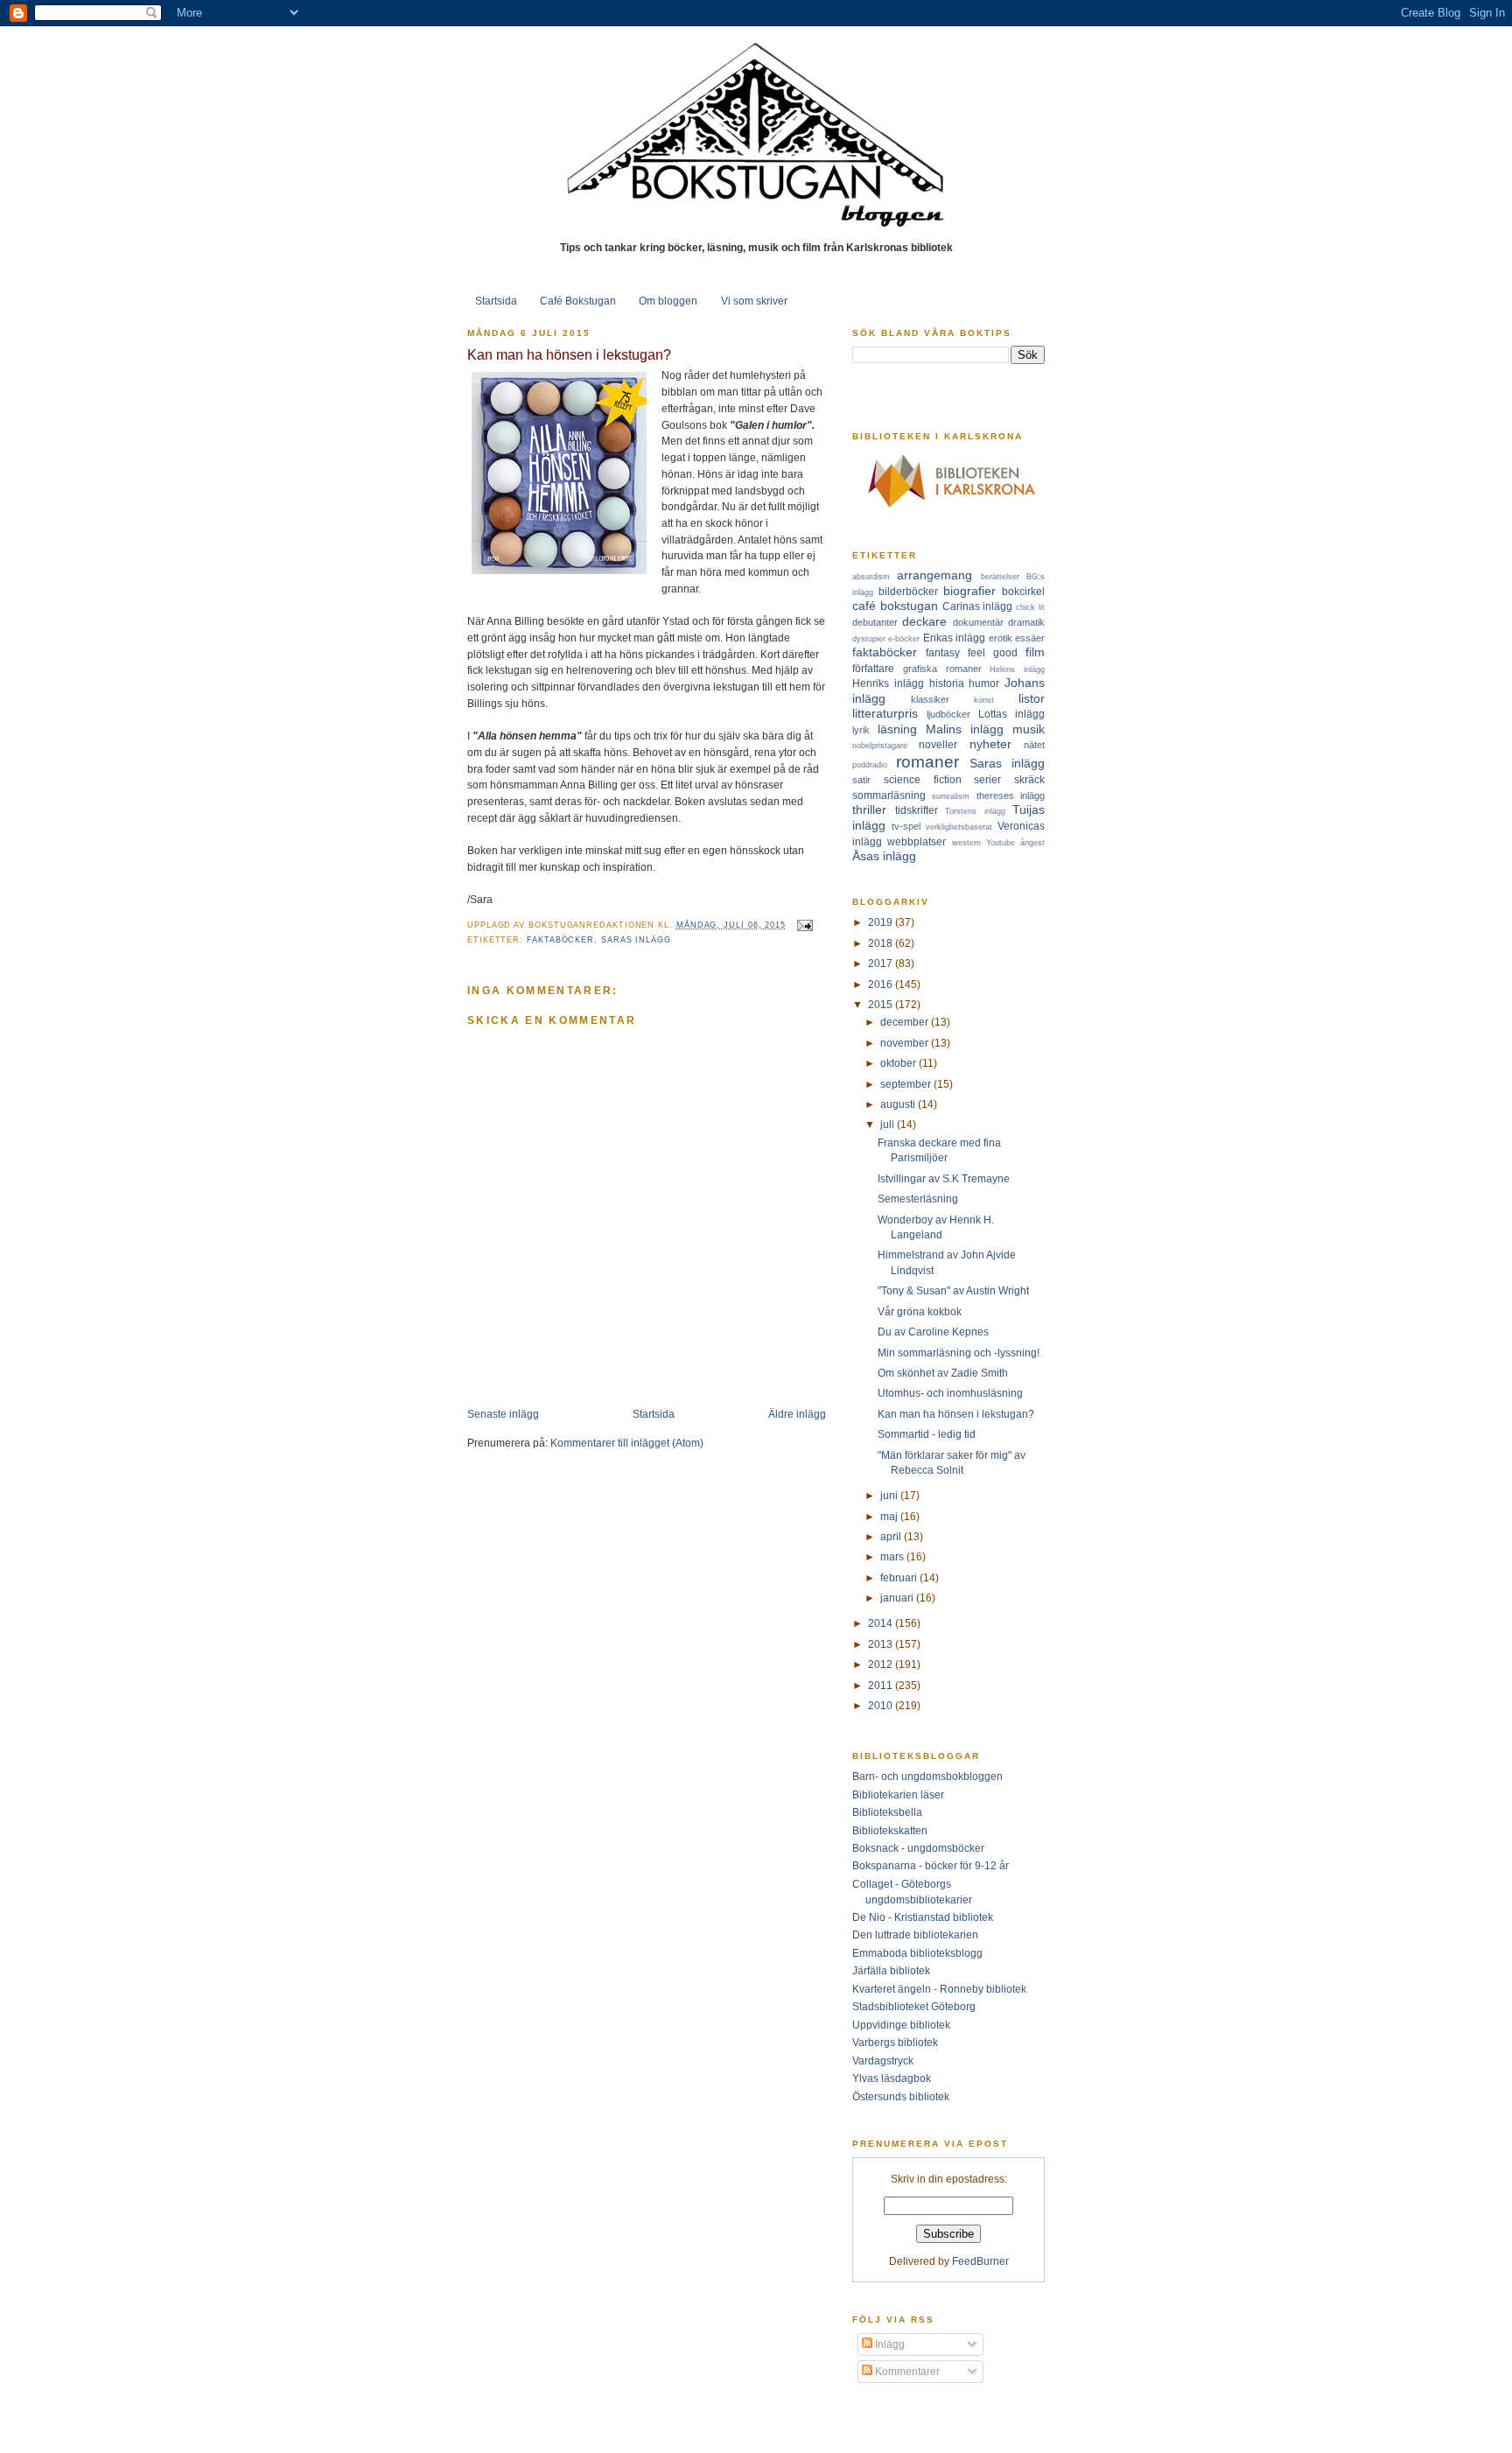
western (966, 843)
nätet (1034, 745)
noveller (938, 744)
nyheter (990, 744)
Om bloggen (668, 301)
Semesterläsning (918, 1198)
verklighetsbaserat (959, 827)
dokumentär (978, 622)
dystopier (869, 639)
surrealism (951, 796)
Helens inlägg (1017, 669)
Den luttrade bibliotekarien (915, 1934)
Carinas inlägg (978, 606)
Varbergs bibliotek (895, 2042)
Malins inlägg (965, 729)
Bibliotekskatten (890, 1830)
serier (987, 779)
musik (1029, 729)
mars (893, 1556)
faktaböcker (560, 940)
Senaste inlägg (503, 1414)
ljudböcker (948, 714)
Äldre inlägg (797, 1414)
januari (898, 1598)
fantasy (943, 652)
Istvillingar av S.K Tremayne (944, 1178)
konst (984, 700)
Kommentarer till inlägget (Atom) (627, 1443)
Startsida (496, 301)
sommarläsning (889, 795)
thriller (869, 809)
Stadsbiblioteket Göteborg (914, 2006)
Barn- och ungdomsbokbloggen (927, 1776)
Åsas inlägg (884, 856)
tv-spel (906, 826)
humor (984, 683)
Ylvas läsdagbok (892, 2078)
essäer (1030, 638)
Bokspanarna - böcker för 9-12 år (931, 1865)
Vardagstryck (883, 2061)
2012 (882, 1664)
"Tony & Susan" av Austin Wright (953, 1290)
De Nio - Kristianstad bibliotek (923, 1917)
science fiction (923, 779)
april (892, 1536)
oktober (899, 1063)
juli (889, 1124)
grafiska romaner (942, 669)
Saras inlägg (636, 940)
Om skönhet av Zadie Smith (943, 1373)
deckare (924, 621)
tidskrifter (917, 810)
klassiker (930, 699)
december (906, 1022)
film (1035, 652)
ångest (1032, 843)
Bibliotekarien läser (898, 1794)
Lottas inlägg (1011, 714)
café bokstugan (895, 606)
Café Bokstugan (578, 301)
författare (873, 668)
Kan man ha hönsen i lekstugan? (569, 354)
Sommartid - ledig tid (927, 1434)
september (907, 1084)
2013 (882, 1644)
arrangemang (934, 575)
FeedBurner (980, 2261)
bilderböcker (908, 591)
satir (861, 780)
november (906, 1043)
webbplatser (917, 841)
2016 (882, 984)
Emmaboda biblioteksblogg (917, 1953)
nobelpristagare (880, 746)
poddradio (870, 765)
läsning (897, 729)
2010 (882, 1705)
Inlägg (889, 2344)
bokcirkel (1023, 591)
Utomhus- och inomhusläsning (950, 1393)
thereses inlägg (1011, 795)
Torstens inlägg (975, 811)
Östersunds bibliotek (901, 2096)
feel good (993, 652)
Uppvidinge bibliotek (901, 2025)
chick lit (1030, 607)
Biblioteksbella (887, 1812)
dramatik (1026, 622)
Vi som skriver (754, 301)
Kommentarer (906, 2371)
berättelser (1000, 577)
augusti (899, 1104)
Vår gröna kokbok (920, 1311)
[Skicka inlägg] (803, 925)
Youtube (1001, 843)
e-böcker (904, 639)
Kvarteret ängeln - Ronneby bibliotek (939, 1989)
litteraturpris (885, 713)
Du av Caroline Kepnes (933, 1332)
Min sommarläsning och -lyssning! (959, 1353)
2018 (882, 943)
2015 (882, 1004)
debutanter (875, 622)
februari (900, 1577)
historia (947, 683)
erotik (1001, 638)
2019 (882, 922)
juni (890, 1495)
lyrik (861, 730)
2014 (882, 1623)
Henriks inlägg (888, 683)
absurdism (871, 577)
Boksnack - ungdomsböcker (918, 1848)
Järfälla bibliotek (891, 1970)
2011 (882, 1685)
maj (890, 1516)
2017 (882, 963)
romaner (927, 762)
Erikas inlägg (954, 638)
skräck (1029, 779)
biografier (969, 591)
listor (1032, 698)
